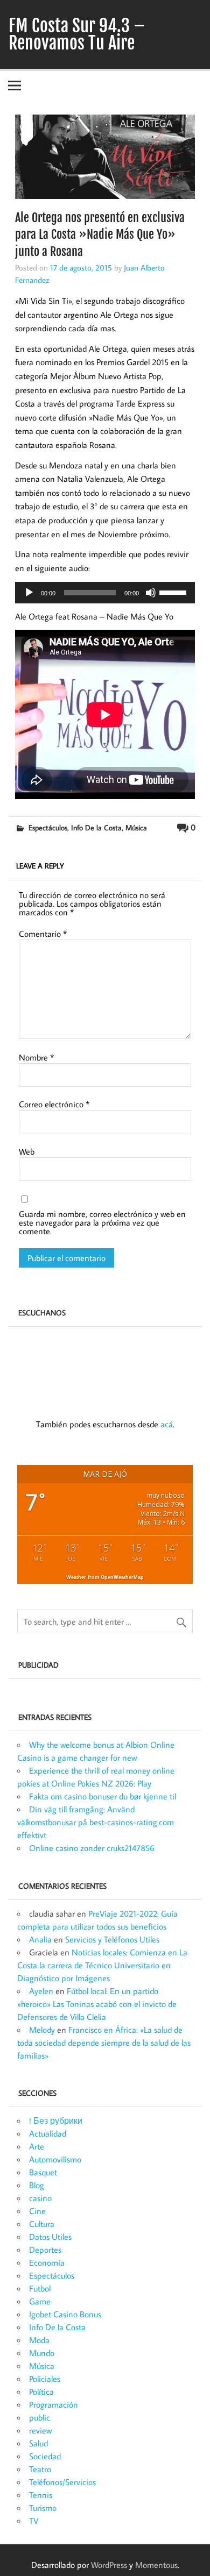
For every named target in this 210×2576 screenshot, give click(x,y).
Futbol (40, 2288)
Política (41, 2392)
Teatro (40, 2469)
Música (136, 827)
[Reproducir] (29, 593)
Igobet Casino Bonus (65, 2314)
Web (27, 1151)
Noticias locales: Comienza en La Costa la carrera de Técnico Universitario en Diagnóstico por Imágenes (102, 1965)
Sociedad (45, 2456)
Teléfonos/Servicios (62, 2482)
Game (40, 2301)
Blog (37, 2185)
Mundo (42, 2353)
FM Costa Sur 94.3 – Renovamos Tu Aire (77, 34)
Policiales (45, 2379)
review (40, 2430)
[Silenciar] (151, 593)
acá (167, 1424)
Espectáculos (48, 827)
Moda (39, 2340)
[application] (105, 593)
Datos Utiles (50, 2237)
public (40, 2417)
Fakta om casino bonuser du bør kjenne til (103, 1796)
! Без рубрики (56, 2120)
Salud (38, 2443)
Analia (40, 1939)
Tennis (41, 2495)
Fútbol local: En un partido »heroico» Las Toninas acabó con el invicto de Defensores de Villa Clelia (97, 2004)
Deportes (45, 2250)
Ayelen (41, 1991)
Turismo (43, 2508)
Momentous (156, 2565)
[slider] (174, 592)
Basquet (43, 2172)
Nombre (36, 1057)
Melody (42, 2030)
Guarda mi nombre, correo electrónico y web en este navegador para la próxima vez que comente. (102, 1222)
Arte (37, 2146)
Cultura (42, 2224)
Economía (47, 2262)
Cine (37, 2211)
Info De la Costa (96, 827)
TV (34, 2521)
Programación (54, 2404)
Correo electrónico (54, 1104)
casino (40, 2198)
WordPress (109, 2565)
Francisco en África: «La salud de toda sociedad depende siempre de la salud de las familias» (104, 2043)
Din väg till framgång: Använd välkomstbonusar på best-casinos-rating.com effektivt (96, 1822)
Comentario (43, 934)
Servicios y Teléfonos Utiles (112, 1939)
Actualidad (48, 2133)
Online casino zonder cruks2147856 (92, 1848)
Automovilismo (55, 2159)
